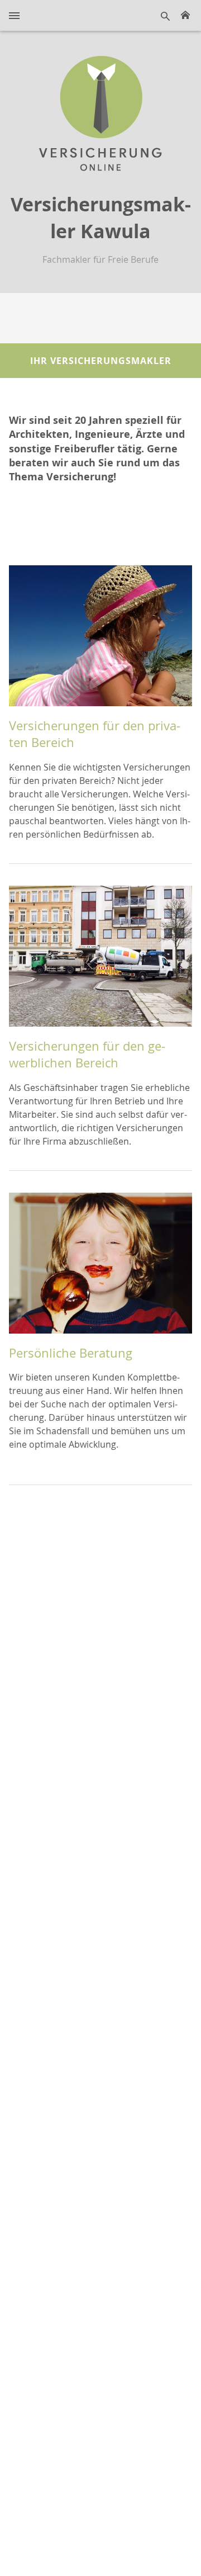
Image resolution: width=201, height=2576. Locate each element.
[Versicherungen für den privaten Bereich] (100, 640)
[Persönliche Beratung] (100, 1268)
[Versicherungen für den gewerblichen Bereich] (100, 961)
